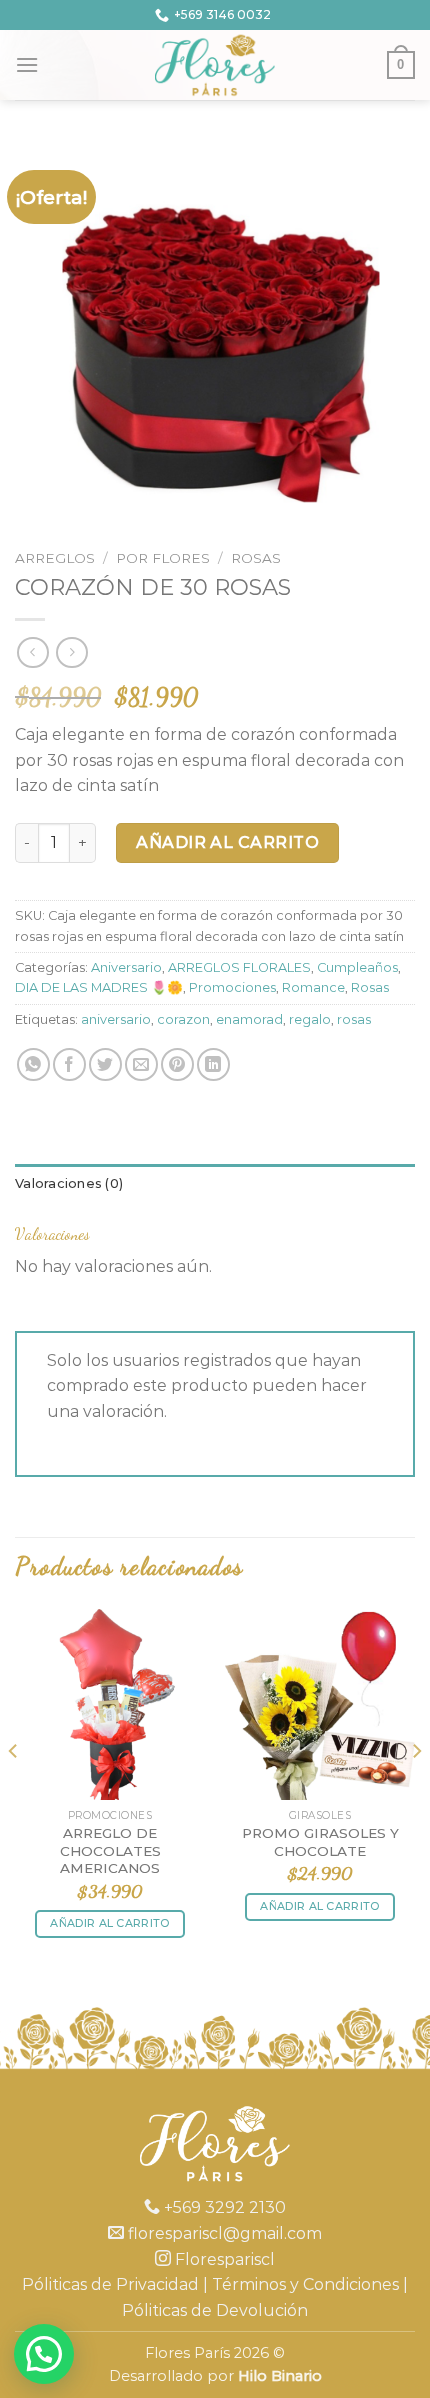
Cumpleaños (357, 967)
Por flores (163, 558)
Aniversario (126, 967)
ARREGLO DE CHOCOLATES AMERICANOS (110, 1850)
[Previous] (14, 1791)
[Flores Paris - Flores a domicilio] (215, 65)
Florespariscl (223, 2259)
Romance (313, 987)
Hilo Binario (280, 2376)
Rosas (256, 558)
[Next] (416, 1791)
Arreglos (55, 558)
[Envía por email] (141, 1064)
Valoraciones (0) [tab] (69, 1183)
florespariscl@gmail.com (223, 2233)
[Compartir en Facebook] (69, 1064)
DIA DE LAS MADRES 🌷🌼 (99, 987)
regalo (310, 1019)
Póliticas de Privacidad (110, 2284)
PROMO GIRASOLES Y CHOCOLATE (320, 1842)
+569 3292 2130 (223, 2207)
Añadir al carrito (227, 842)
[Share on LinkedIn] (213, 1064)
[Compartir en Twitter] (105, 1064)
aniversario (116, 1019)
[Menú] (27, 64)
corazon (183, 1019)
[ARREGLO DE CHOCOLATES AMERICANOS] (110, 1704)
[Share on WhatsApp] (33, 1064)
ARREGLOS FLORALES (239, 967)
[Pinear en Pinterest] (177, 1064)
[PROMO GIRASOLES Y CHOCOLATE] (320, 1704)
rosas (354, 1019)
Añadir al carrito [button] (110, 1923)
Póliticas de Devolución (215, 2310)
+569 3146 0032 (222, 14)
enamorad (249, 1019)
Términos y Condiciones (305, 2284)
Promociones (232, 987)
